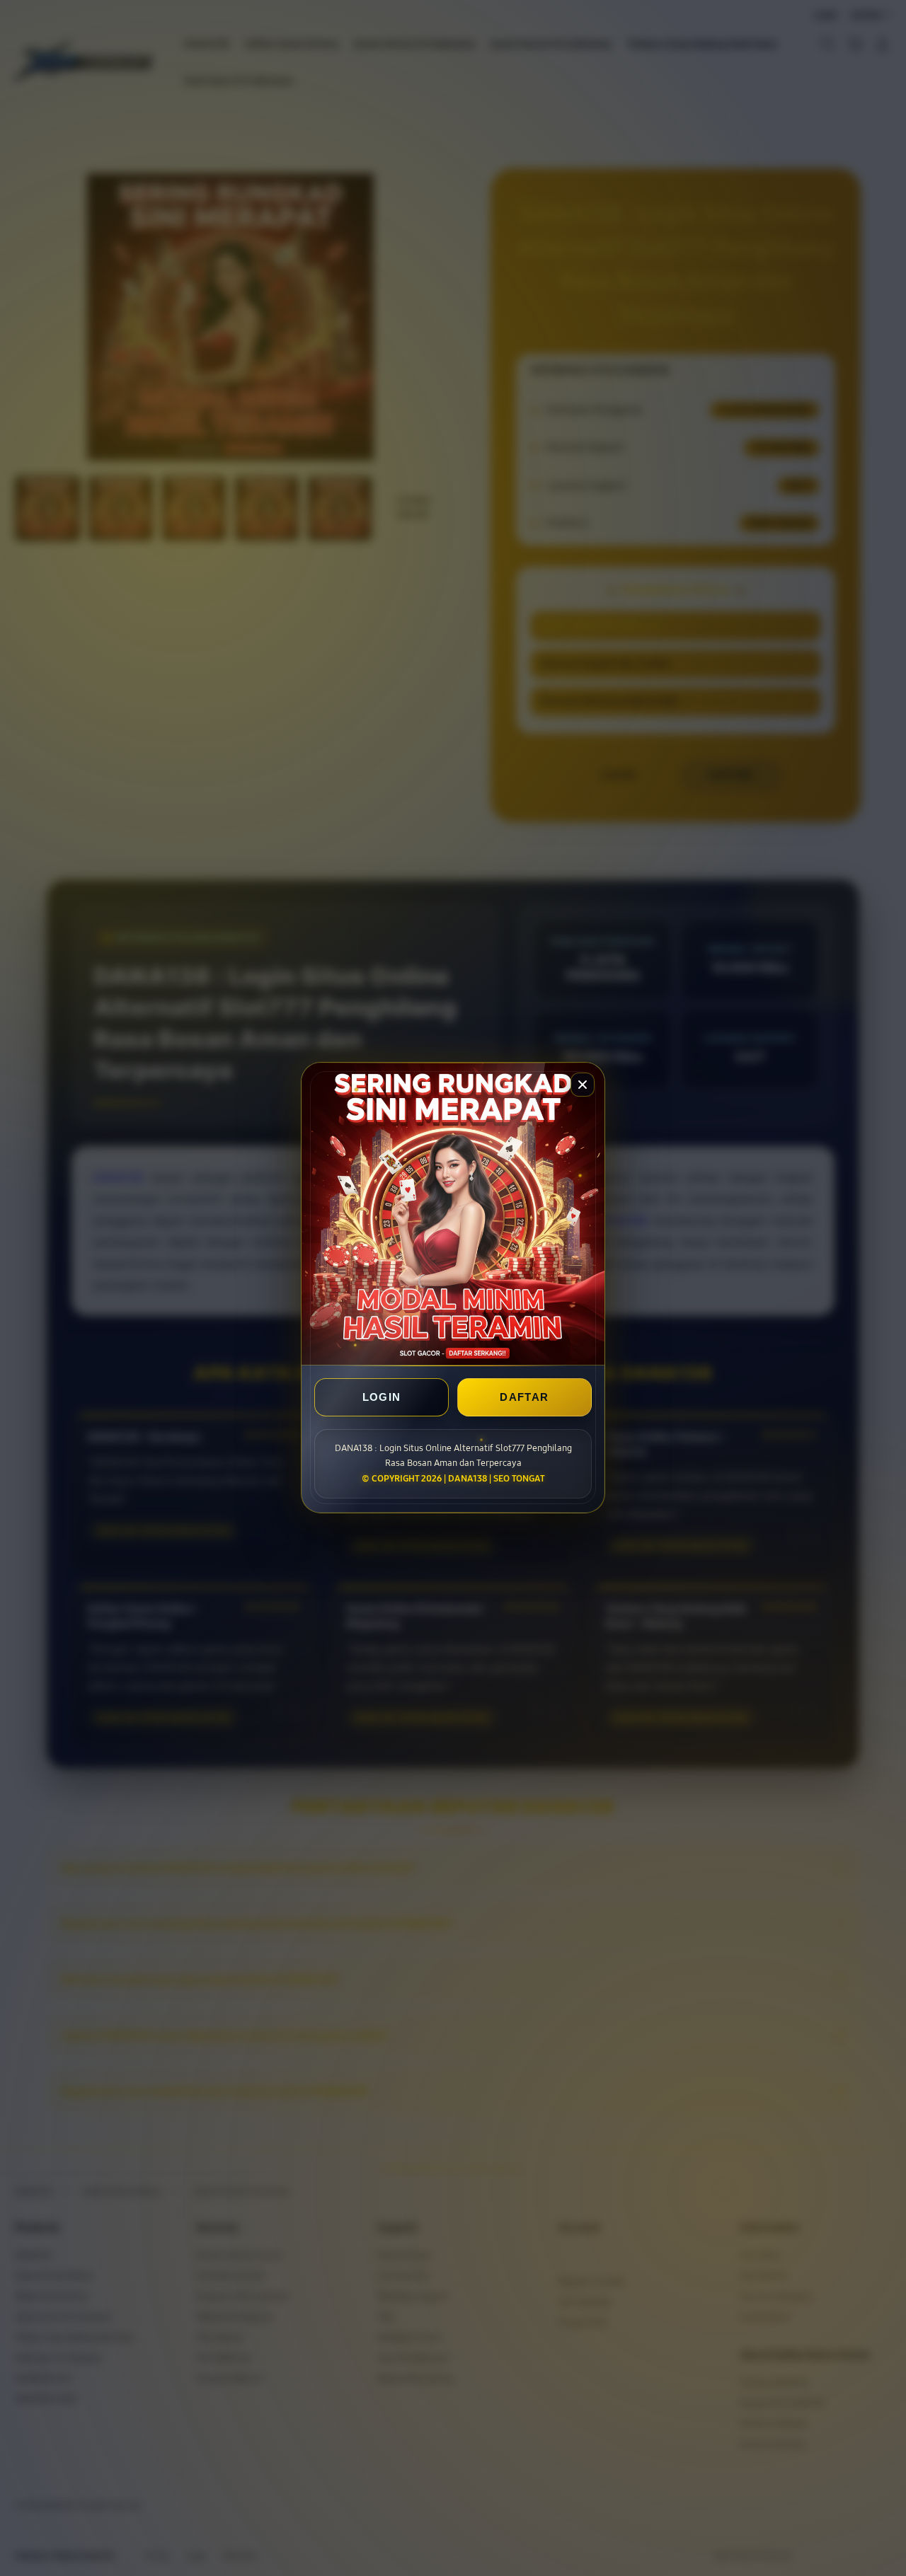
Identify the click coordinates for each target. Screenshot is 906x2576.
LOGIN (382, 1398)
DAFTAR (524, 1398)
